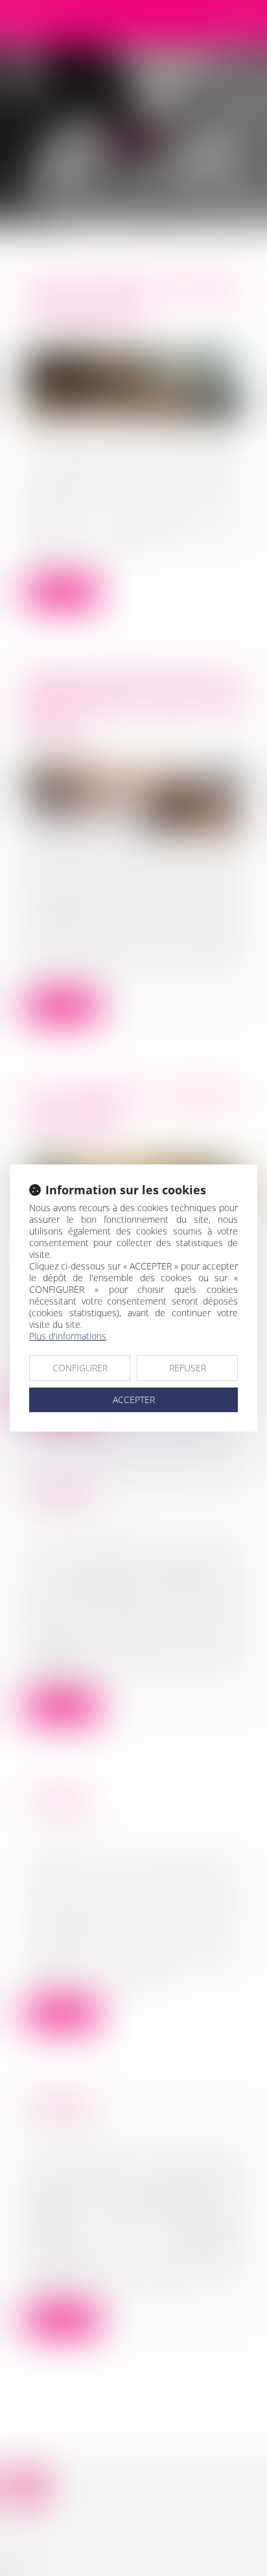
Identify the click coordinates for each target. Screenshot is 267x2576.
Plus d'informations (68, 1336)
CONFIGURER (80, 1368)
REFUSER (188, 1368)
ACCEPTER (134, 1400)
